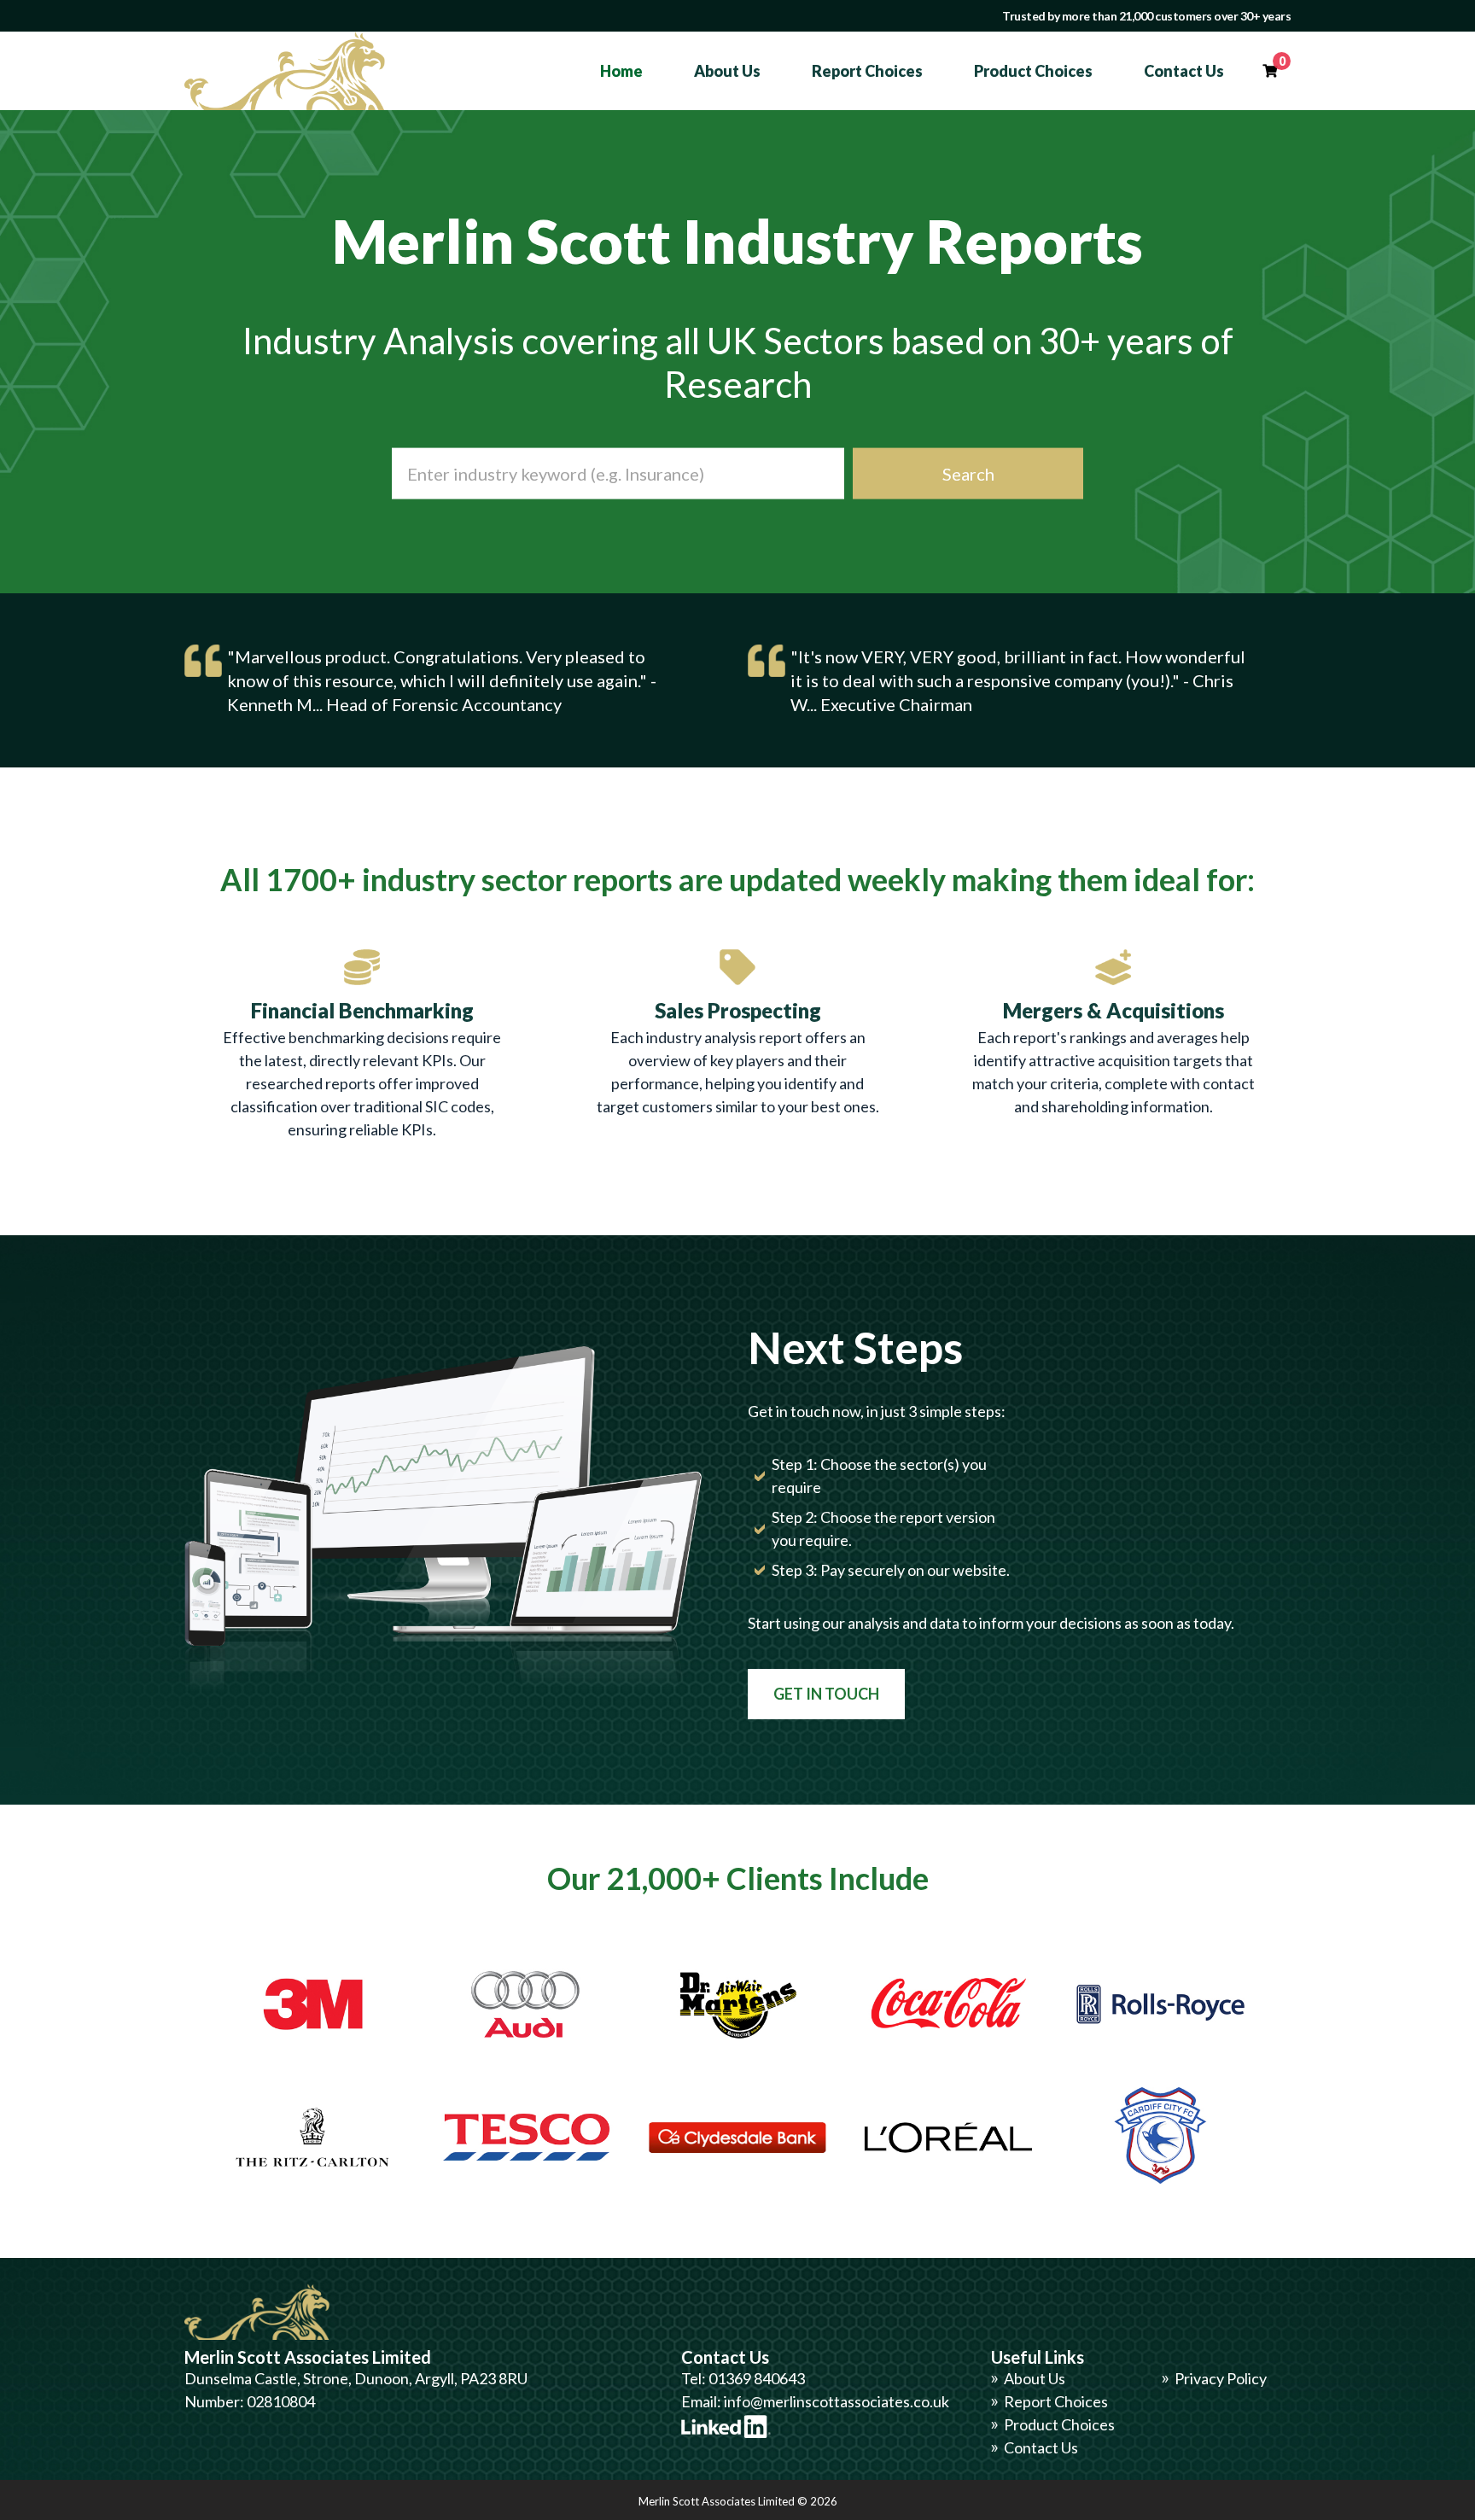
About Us (727, 71)
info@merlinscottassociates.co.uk (837, 2401)
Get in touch (826, 1694)
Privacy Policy (1221, 2378)
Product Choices (1033, 71)
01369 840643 (757, 2378)
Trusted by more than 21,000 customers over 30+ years (1146, 16)
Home (621, 71)
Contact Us (1184, 71)
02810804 (281, 2401)
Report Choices (867, 71)
